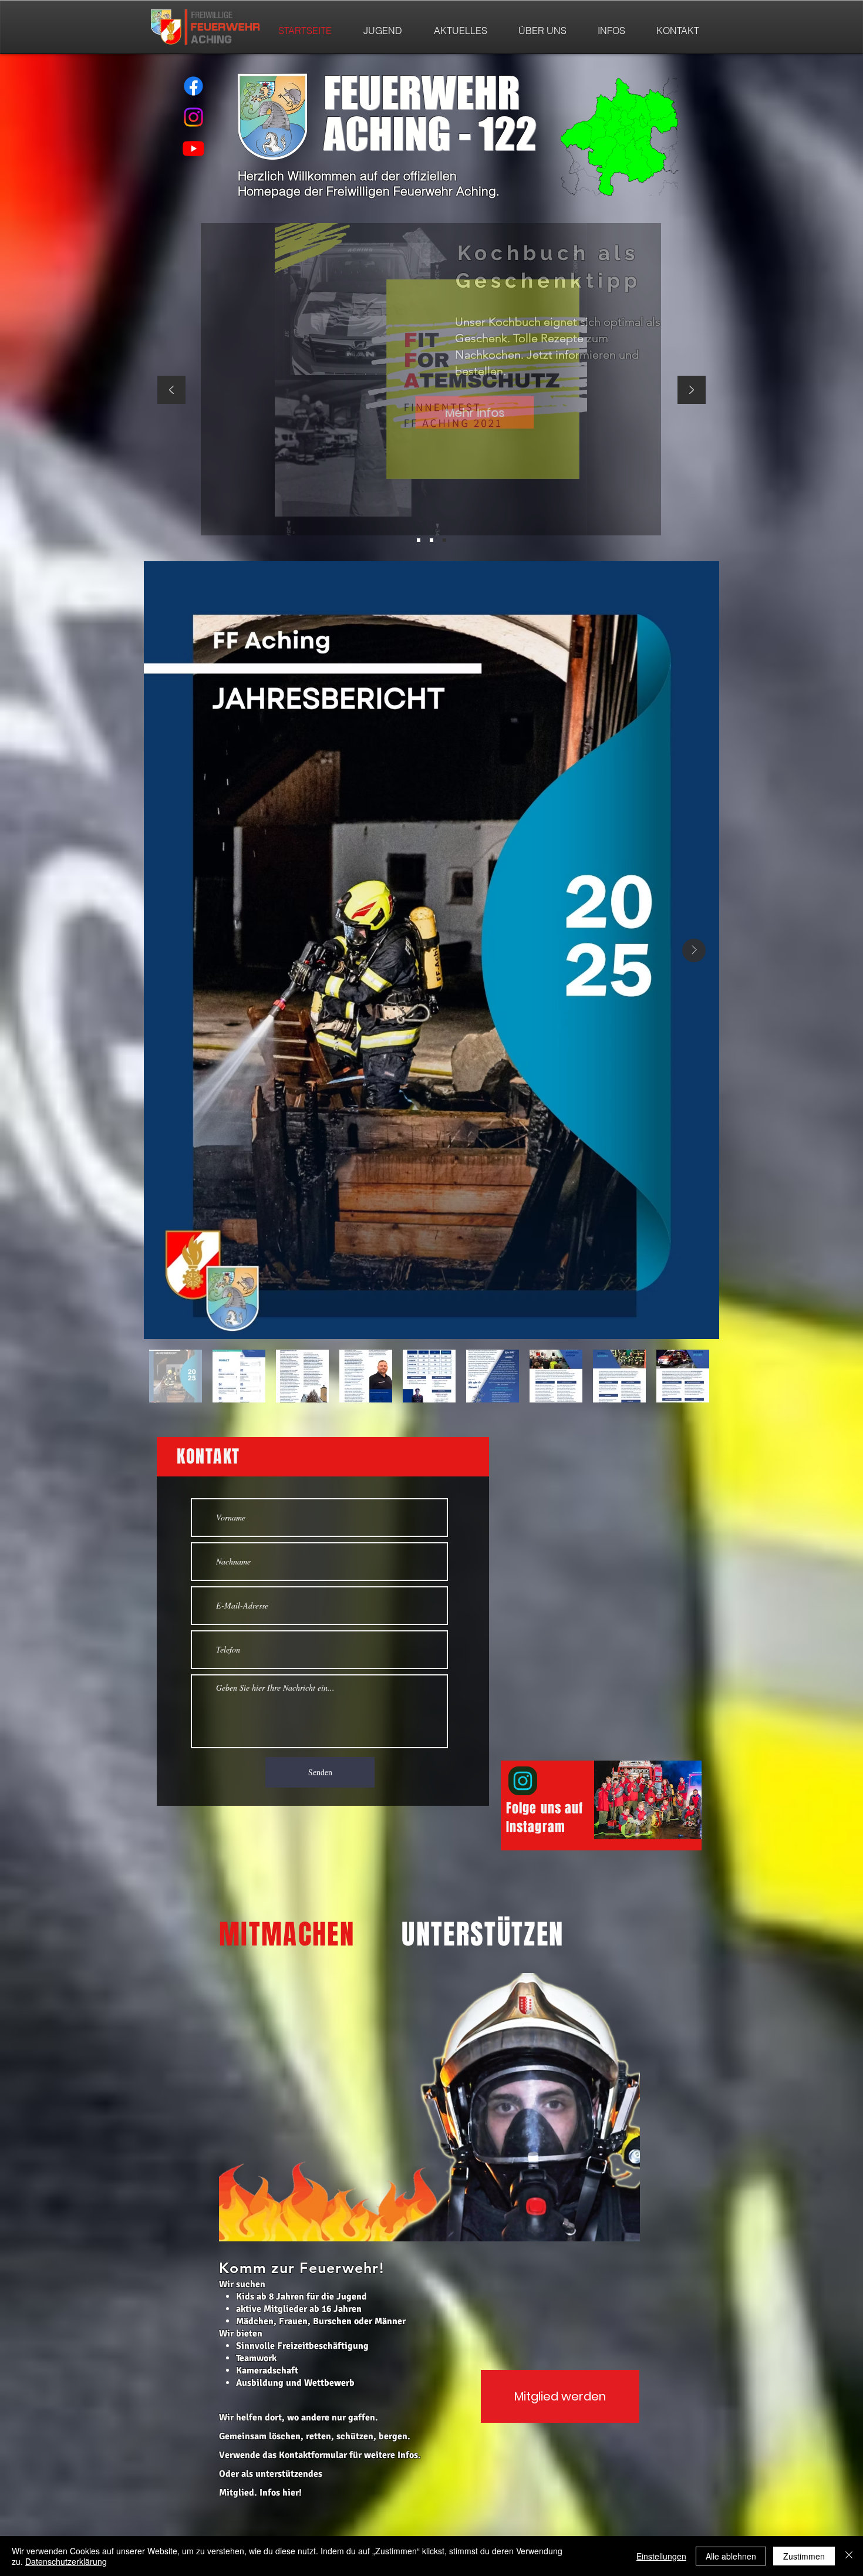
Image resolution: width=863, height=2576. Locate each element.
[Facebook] (193, 86)
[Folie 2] (419, 540)
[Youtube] (193, 148)
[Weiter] (692, 391)
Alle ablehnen (731, 2556)
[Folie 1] (444, 540)
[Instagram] (193, 117)
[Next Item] (694, 950)
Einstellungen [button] (661, 2556)
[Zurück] (171, 391)
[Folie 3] (431, 540)
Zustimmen (804, 2556)
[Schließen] (849, 2556)
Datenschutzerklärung (66, 2561)
